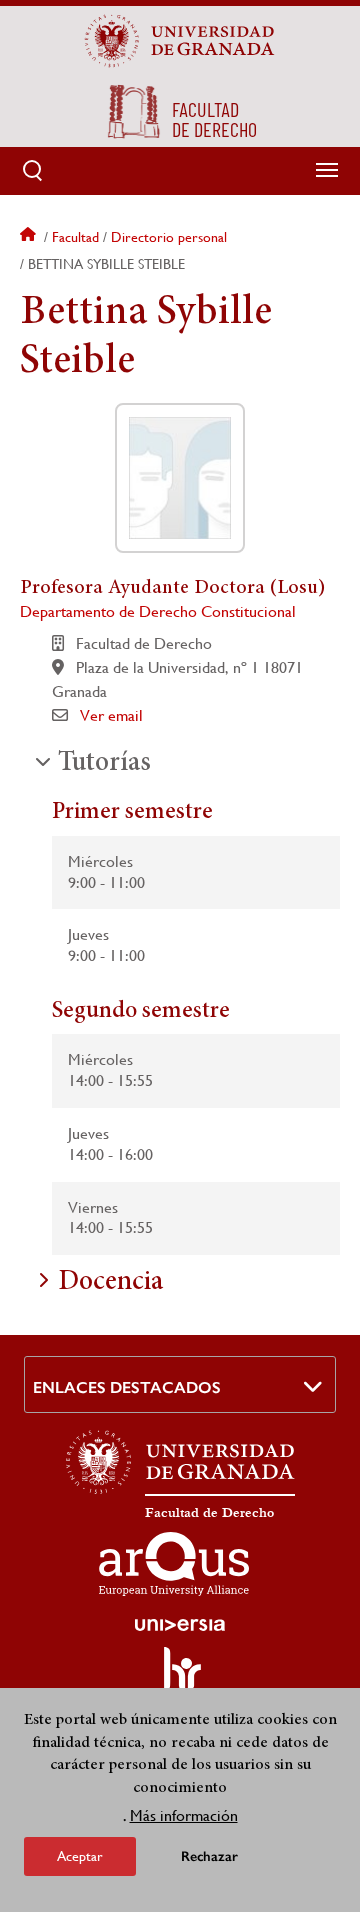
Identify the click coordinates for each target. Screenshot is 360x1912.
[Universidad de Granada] (180, 41)
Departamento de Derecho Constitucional (158, 611)
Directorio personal (169, 237)
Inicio (30, 237)
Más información (184, 1815)
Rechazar (209, 1856)
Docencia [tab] (110, 1283)
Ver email (111, 715)
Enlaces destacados (127, 1387)
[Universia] (180, 1625)
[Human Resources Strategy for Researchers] (180, 1678)
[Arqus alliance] (174, 1564)
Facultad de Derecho (209, 1513)
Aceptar (80, 1856)
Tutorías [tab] (104, 764)
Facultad (75, 237)
